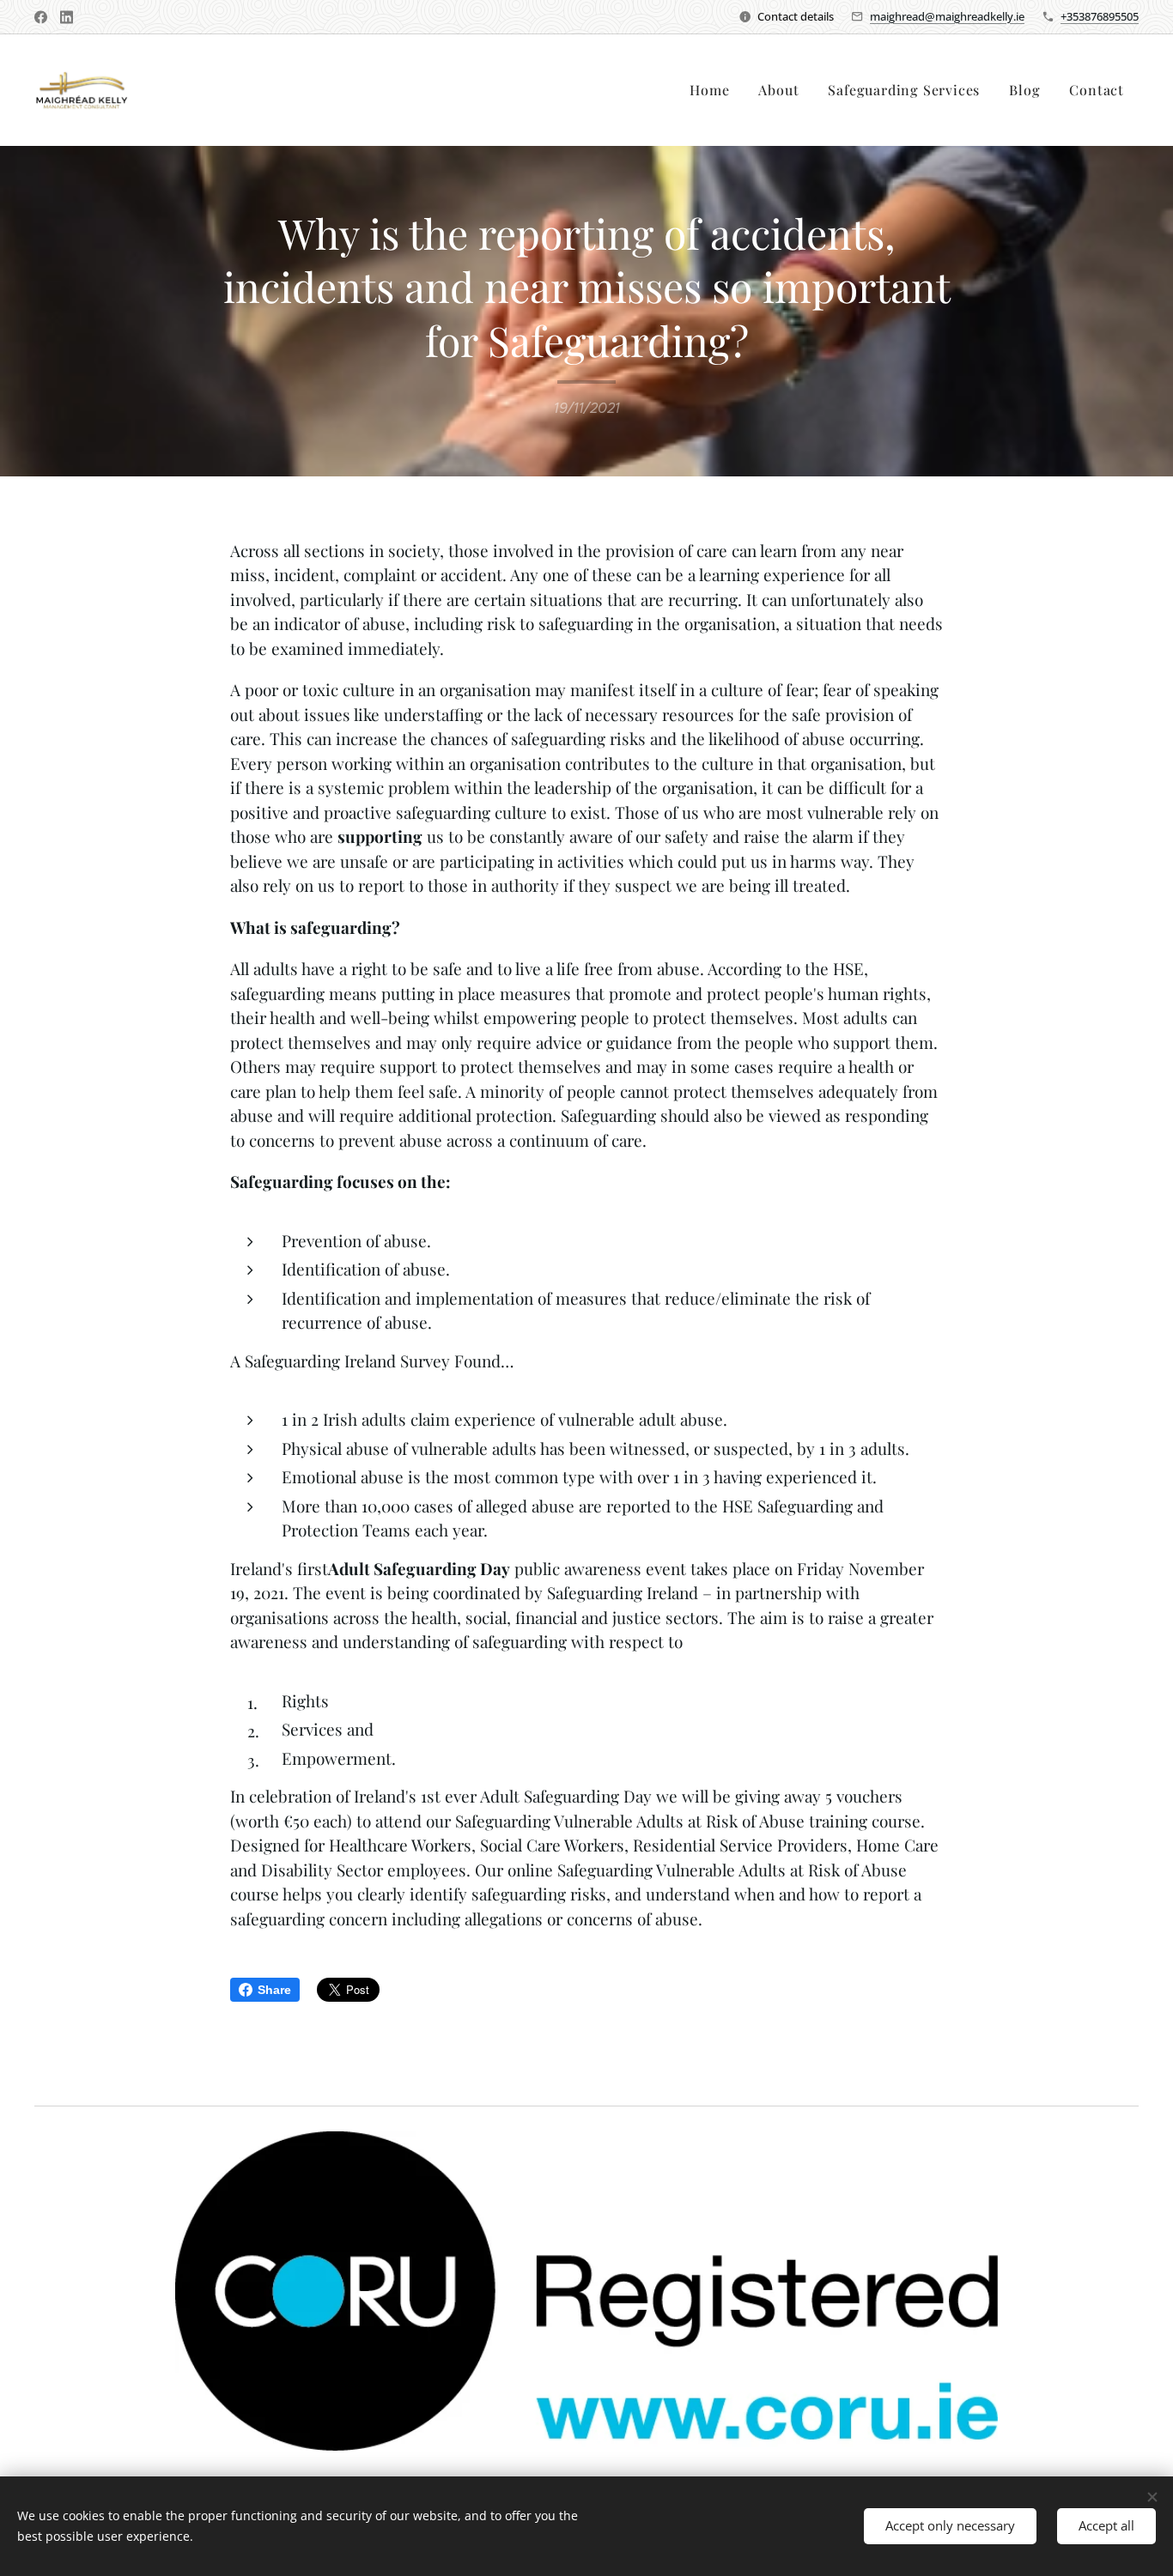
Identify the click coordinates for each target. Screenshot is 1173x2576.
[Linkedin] (67, 17)
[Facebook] (41, 17)
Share (274, 1990)
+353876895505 (1100, 16)
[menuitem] (709, 90)
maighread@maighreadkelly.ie (947, 16)
